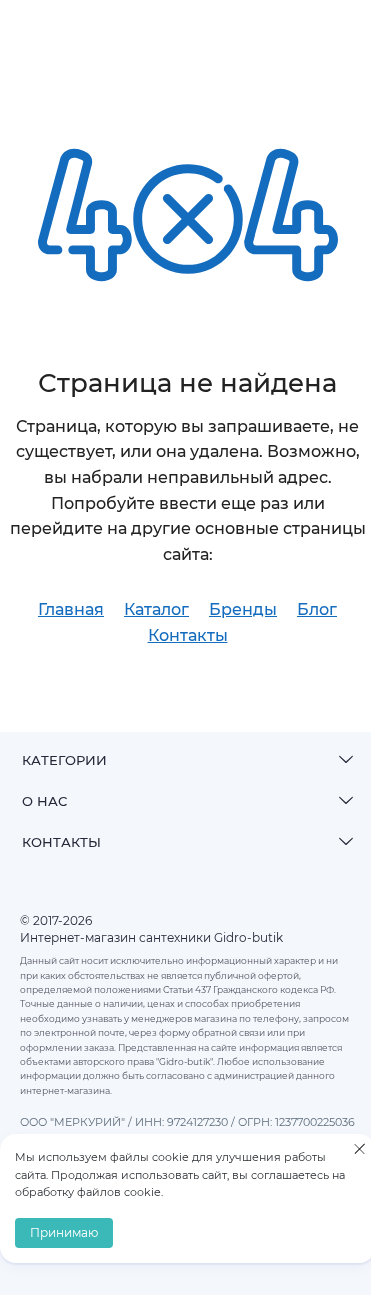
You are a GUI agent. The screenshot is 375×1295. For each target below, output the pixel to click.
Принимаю (64, 1232)
